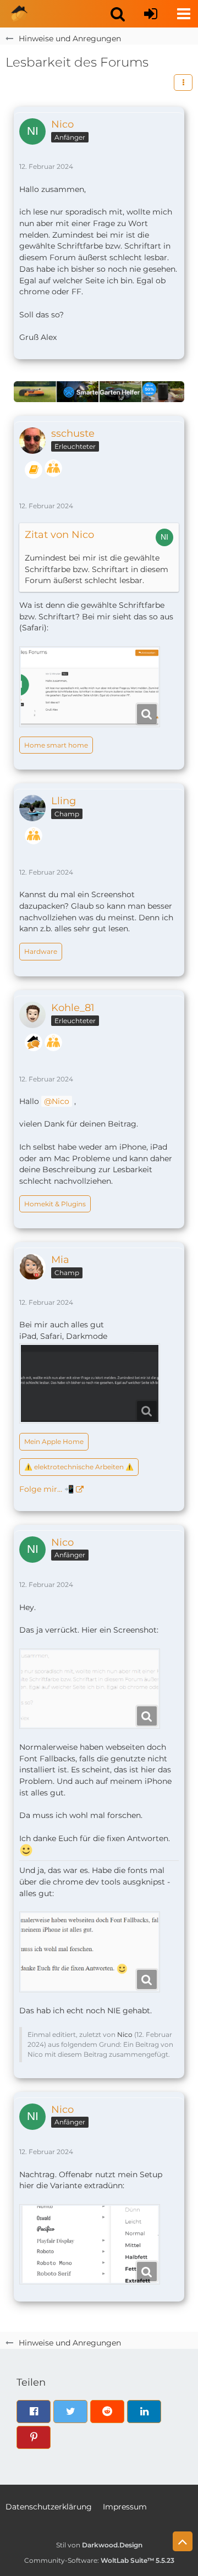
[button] (118, 14)
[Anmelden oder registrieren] (151, 14)
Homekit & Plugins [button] (55, 1204)
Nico (61, 1101)
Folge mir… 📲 (46, 1489)
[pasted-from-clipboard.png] (90, 1689)
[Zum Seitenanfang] (183, 2541)
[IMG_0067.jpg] (90, 1384)
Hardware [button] (41, 951)
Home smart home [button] (56, 745)
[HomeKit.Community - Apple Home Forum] (19, 14)
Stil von (99, 2545)
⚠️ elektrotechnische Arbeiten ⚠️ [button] (79, 1467)
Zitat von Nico (59, 535)
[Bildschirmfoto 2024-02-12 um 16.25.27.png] (90, 687)
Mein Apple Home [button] (54, 1441)
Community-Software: (99, 2560)
